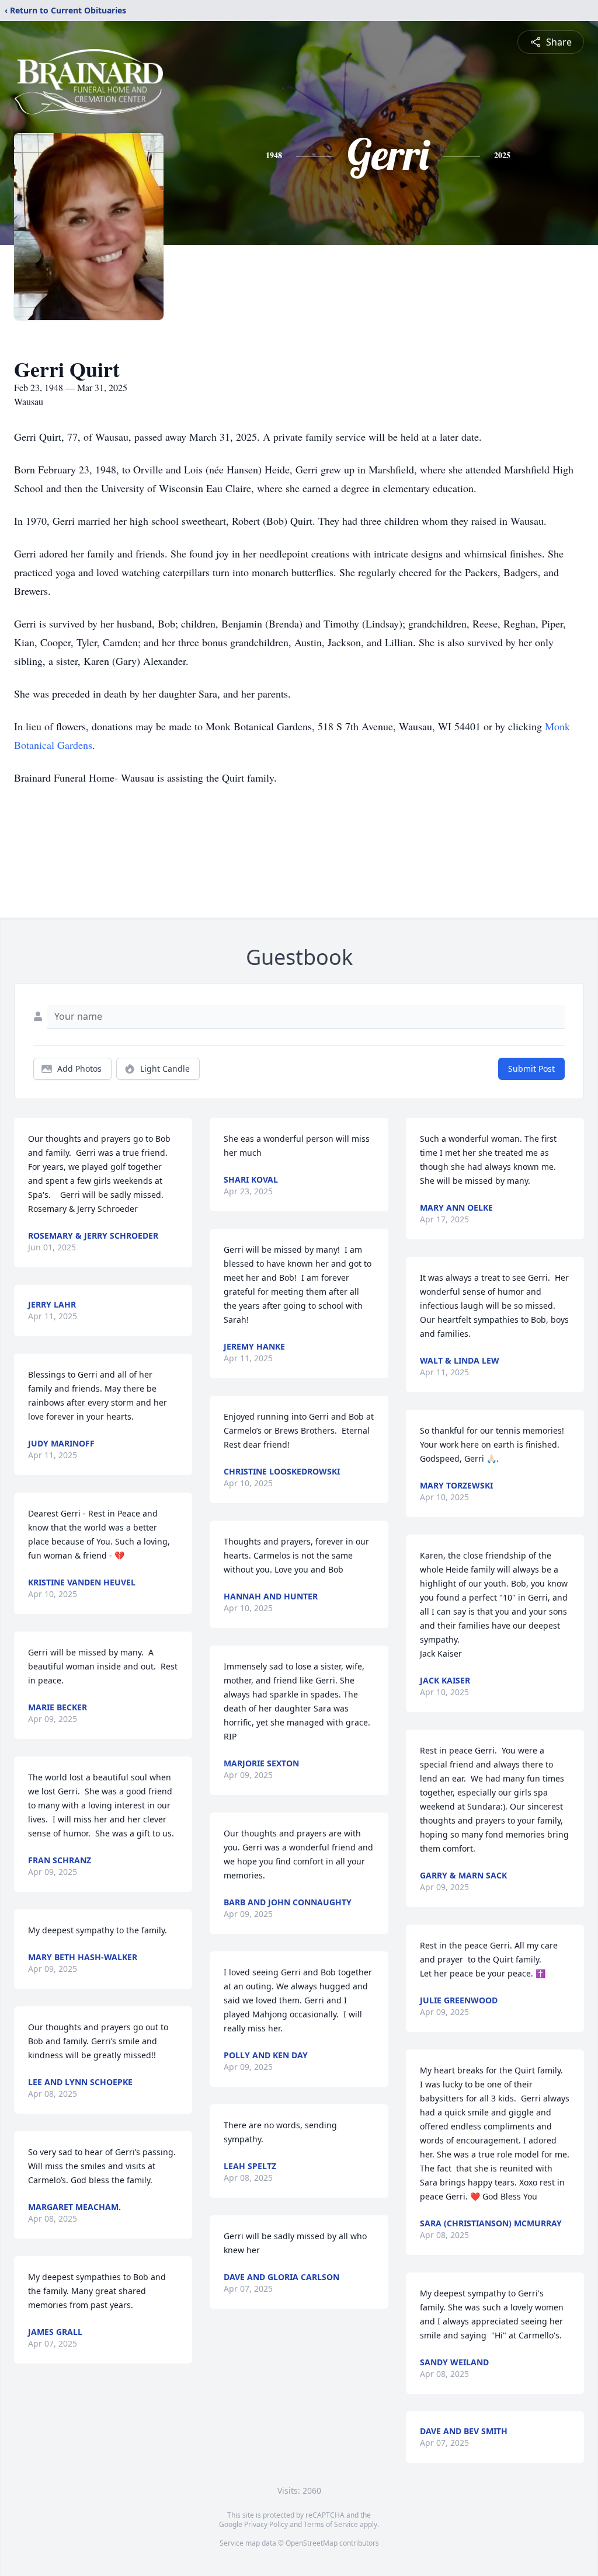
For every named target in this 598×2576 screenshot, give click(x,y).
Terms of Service (331, 2524)
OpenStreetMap (312, 2543)
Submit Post (531, 1069)
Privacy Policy (266, 2524)
